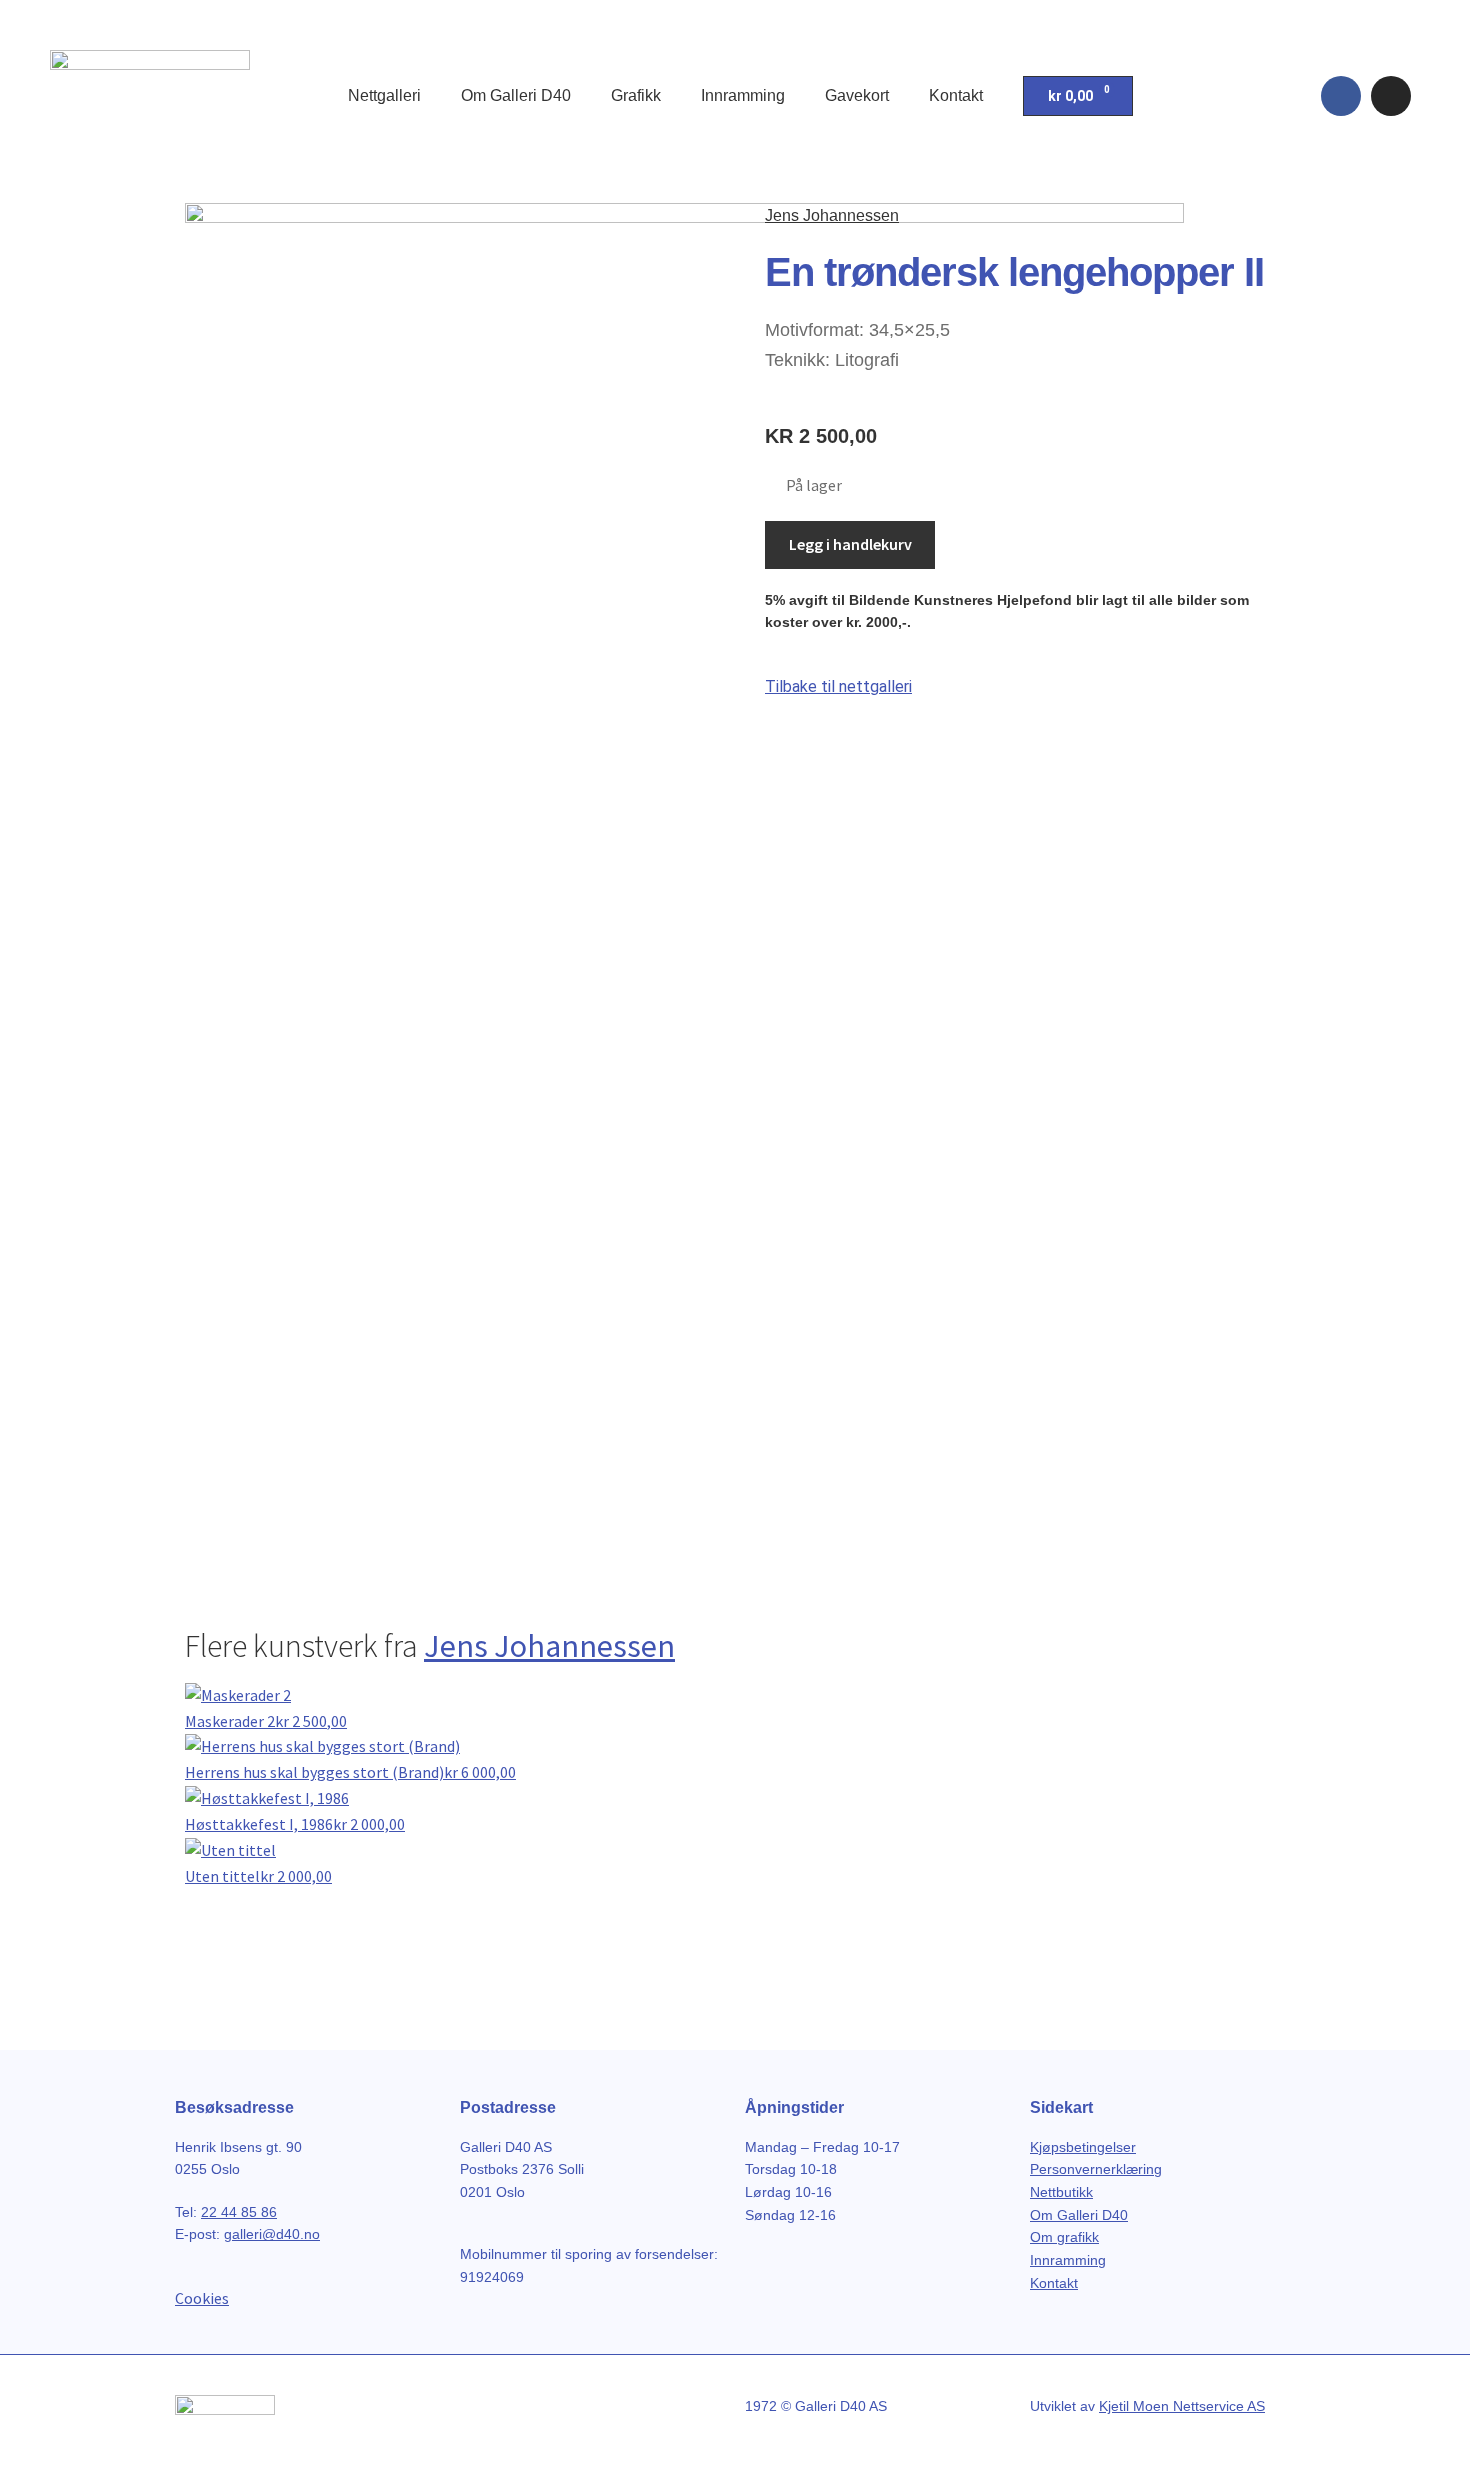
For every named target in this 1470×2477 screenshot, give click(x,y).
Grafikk (636, 95)
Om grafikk (1064, 2237)
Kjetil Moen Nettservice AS (1182, 2406)
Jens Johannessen (832, 215)
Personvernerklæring (1096, 2169)
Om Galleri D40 (516, 95)
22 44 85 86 (239, 2212)
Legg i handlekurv (850, 544)
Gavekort (857, 95)
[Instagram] (1391, 96)
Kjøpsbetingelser (1083, 2147)
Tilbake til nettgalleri (838, 686)
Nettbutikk (1061, 2192)
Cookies (202, 2298)
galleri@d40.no (272, 2234)
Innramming (743, 95)
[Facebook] (1341, 96)
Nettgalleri (384, 95)
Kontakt (956, 95)
